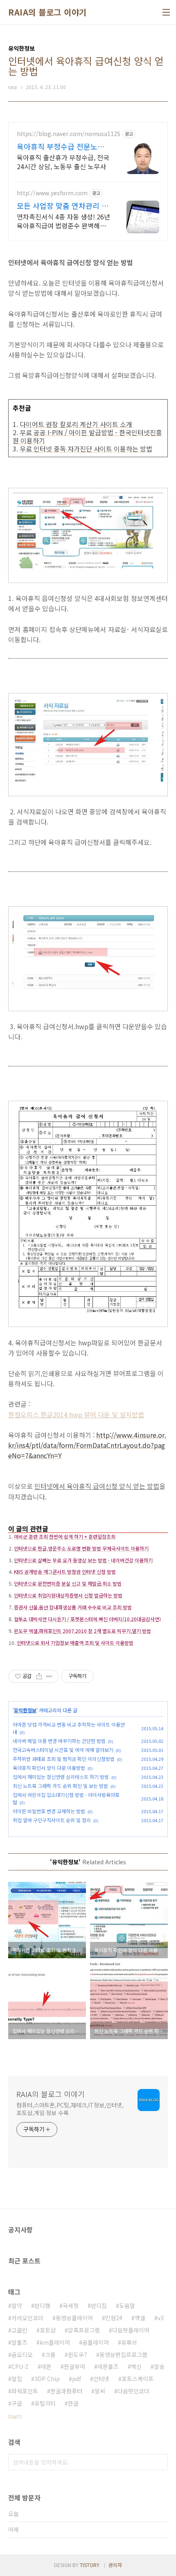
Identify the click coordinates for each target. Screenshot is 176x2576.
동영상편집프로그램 (123, 2355)
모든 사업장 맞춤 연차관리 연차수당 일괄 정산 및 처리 (63, 206)
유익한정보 (25, 1710)
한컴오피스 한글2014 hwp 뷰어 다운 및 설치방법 (76, 1414)
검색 (160, 2462)
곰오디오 (22, 2355)
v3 (161, 2318)
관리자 (115, 2565)
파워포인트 (25, 2391)
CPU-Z (20, 2366)
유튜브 (129, 2342)
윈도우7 (78, 2355)
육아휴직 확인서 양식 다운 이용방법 (49, 1768)
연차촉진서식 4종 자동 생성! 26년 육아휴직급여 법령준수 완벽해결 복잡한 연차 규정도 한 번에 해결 (63, 221)
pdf (77, 2379)
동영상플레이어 (74, 2318)
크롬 (50, 2355)
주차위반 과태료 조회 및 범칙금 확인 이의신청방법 (64, 1759)
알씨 (100, 2391)
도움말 (127, 2306)
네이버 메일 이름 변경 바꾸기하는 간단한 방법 (59, 1741)
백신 (136, 2366)
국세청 (71, 2306)
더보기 (15, 2416)
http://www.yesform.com (52, 193)
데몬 (46, 2366)
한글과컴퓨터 (66, 2391)
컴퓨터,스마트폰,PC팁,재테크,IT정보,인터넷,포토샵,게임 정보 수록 (70, 2109)
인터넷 (101, 2379)
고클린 (19, 2330)
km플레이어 (55, 2342)
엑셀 (140, 2318)
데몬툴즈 (108, 2366)
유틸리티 (45, 2403)
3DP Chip (47, 2379)
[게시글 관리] (49, 1676)
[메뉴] (166, 12)
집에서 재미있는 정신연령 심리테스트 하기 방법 (61, 1777)
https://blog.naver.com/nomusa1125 (69, 134)
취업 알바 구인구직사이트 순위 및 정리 (52, 1820)
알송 (159, 2366)
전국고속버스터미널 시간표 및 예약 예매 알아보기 (63, 1750)
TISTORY (90, 2565)
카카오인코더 (27, 2318)
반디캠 (42, 2306)
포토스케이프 (138, 2379)
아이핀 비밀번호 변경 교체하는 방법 (49, 1811)
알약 (17, 2306)
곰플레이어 (96, 2342)
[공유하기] (39, 1676)
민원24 (114, 2318)
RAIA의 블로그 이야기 (47, 12)
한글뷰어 (74, 2366)
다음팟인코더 (133, 2391)
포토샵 (48, 2330)
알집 (17, 2379)
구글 (17, 2403)
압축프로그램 (84, 2330)
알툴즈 (19, 2342)
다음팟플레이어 (131, 2330)
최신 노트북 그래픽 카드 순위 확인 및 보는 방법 (60, 1786)
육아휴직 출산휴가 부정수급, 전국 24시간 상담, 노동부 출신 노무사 (63, 162)
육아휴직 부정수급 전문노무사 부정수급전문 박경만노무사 (61, 146)
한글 (73, 2403)
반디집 (99, 2306)
